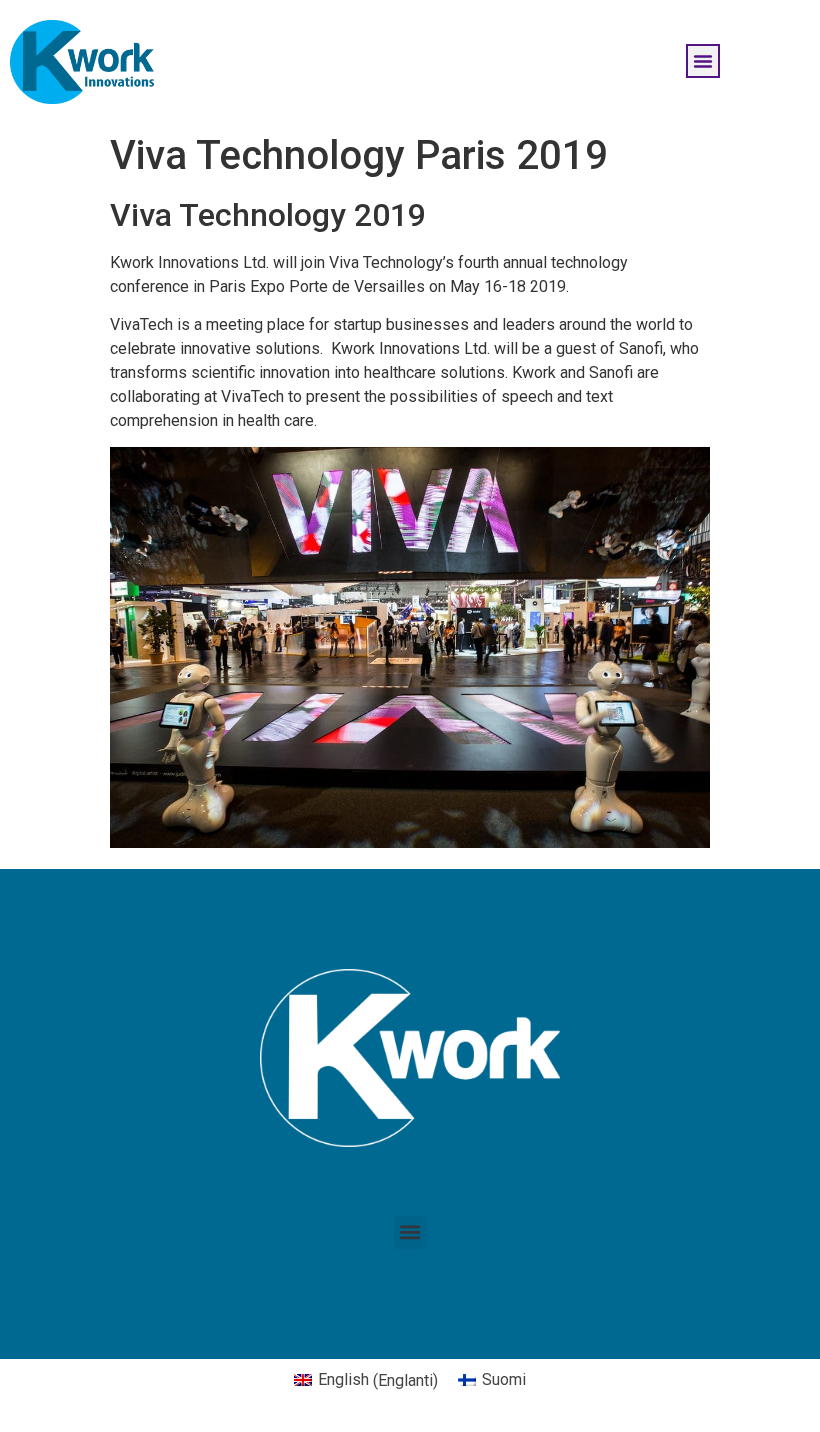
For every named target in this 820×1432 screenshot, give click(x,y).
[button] (703, 61)
